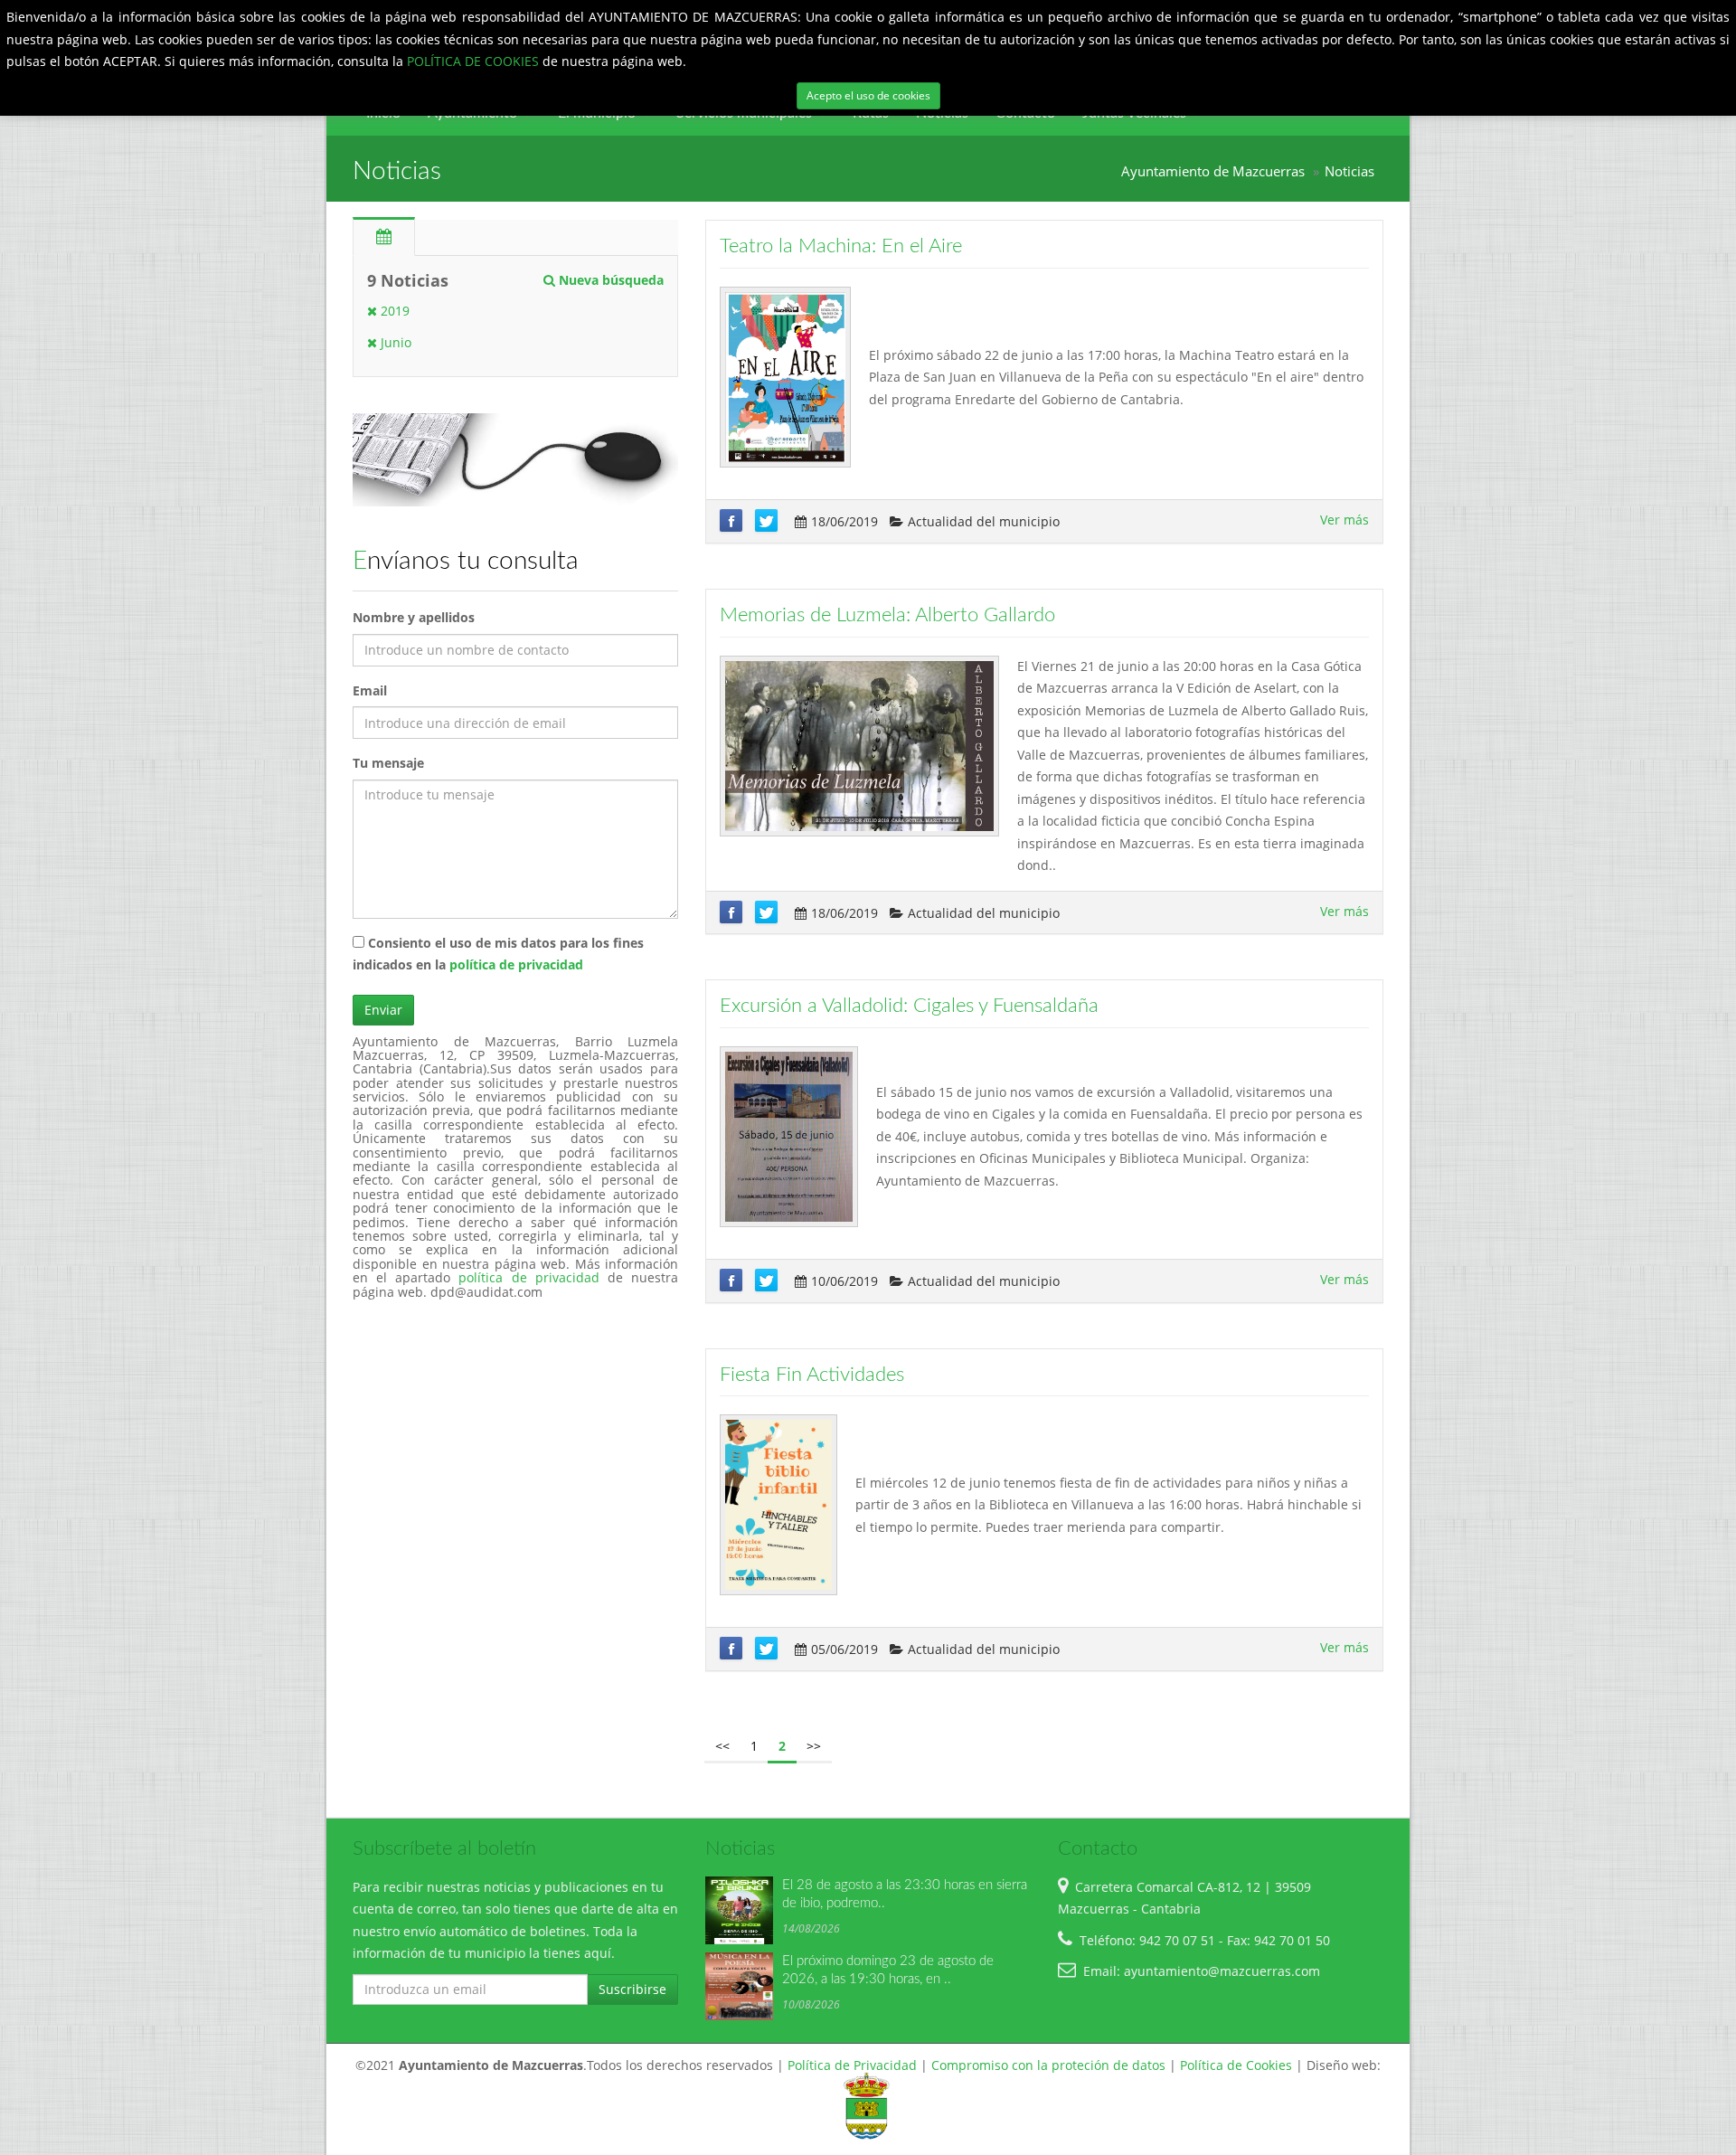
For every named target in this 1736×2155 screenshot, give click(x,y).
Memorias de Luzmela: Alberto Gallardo (887, 615)
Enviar (383, 1010)
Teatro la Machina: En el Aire (841, 246)
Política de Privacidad (852, 2065)
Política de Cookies (1236, 2065)
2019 (393, 311)
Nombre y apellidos (414, 617)
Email (370, 690)
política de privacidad (516, 964)
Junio (394, 342)
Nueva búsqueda (609, 280)
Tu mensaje (388, 763)
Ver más (1344, 520)
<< (722, 1746)
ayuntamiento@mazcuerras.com (1222, 1971)
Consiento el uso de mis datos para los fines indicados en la (498, 954)
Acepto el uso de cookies (868, 95)
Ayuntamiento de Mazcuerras (1213, 171)
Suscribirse (632, 1989)
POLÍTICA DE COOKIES (475, 61)
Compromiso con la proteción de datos (1048, 2065)
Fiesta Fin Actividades (812, 1375)
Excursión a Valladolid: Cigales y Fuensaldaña (909, 1006)
